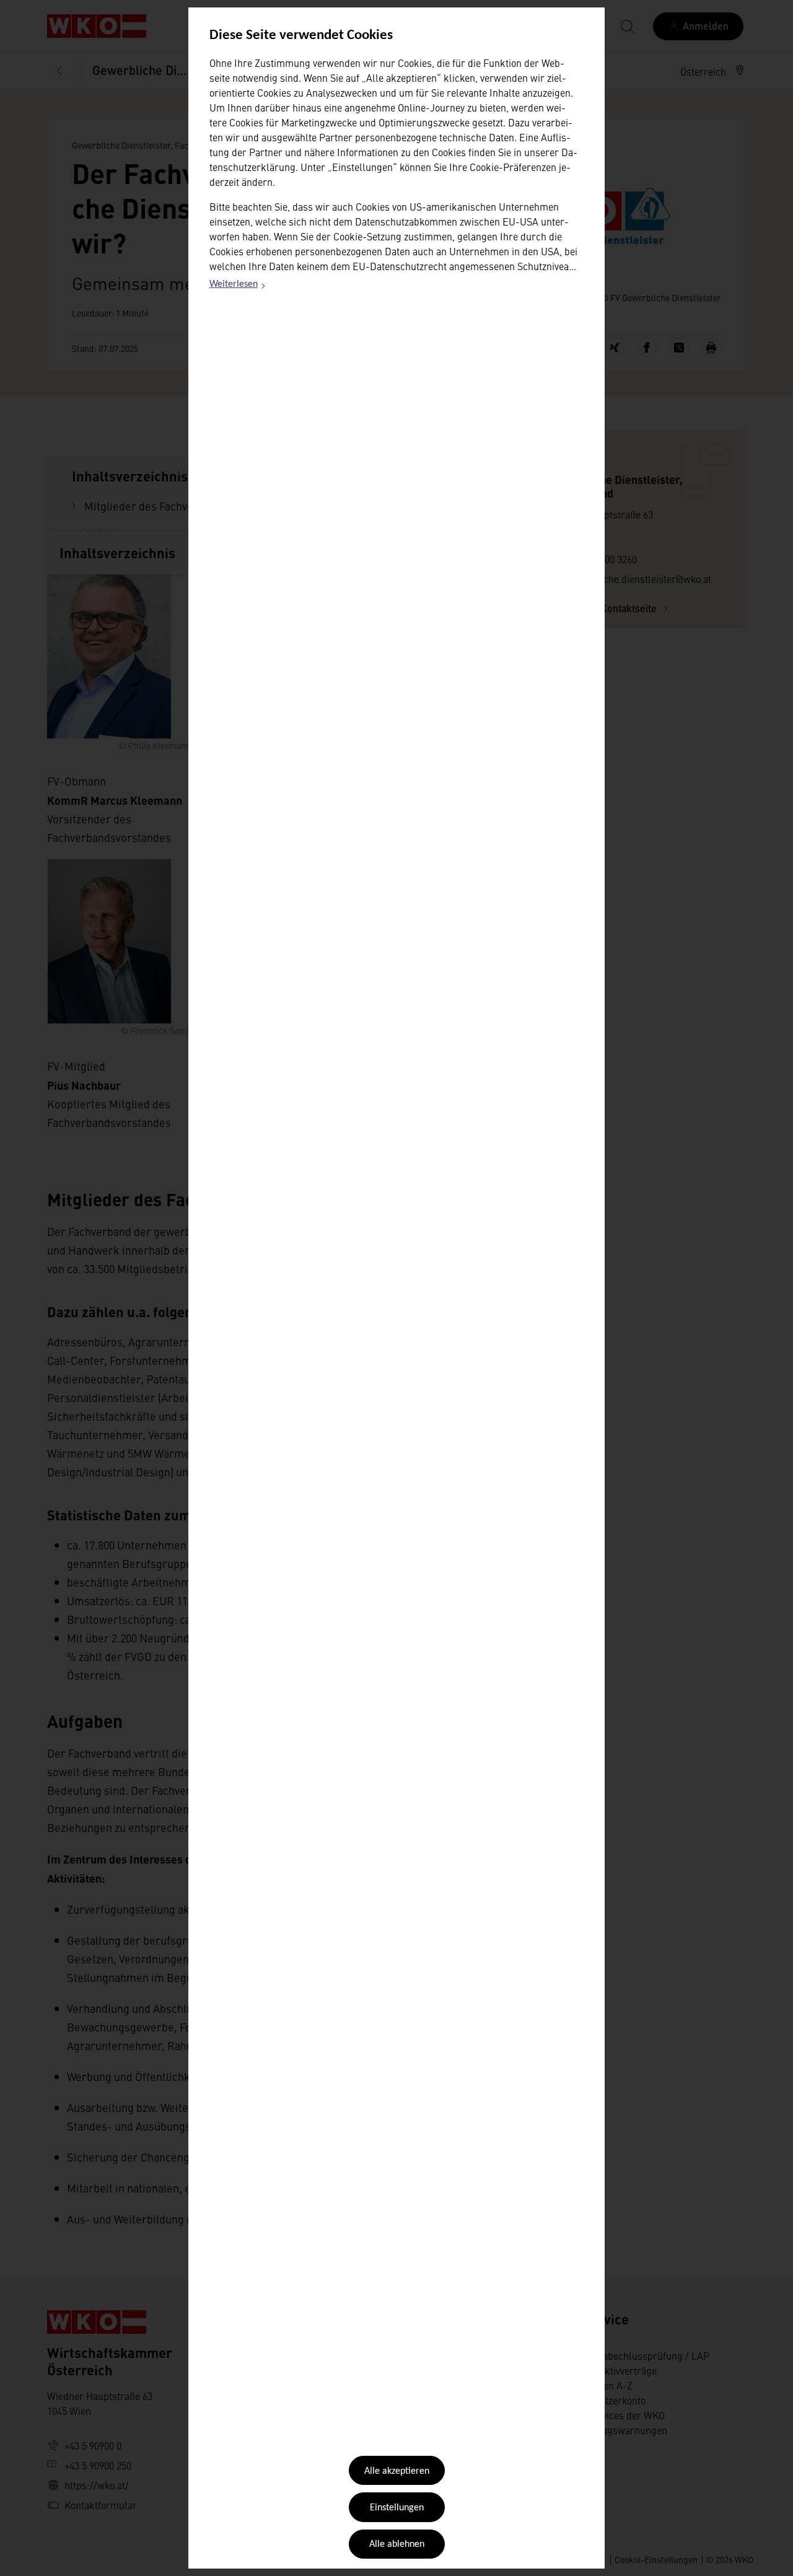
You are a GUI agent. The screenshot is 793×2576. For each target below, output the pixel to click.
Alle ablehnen (397, 2544)
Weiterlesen (238, 286)
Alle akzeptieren (397, 2471)
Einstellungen (397, 2508)
